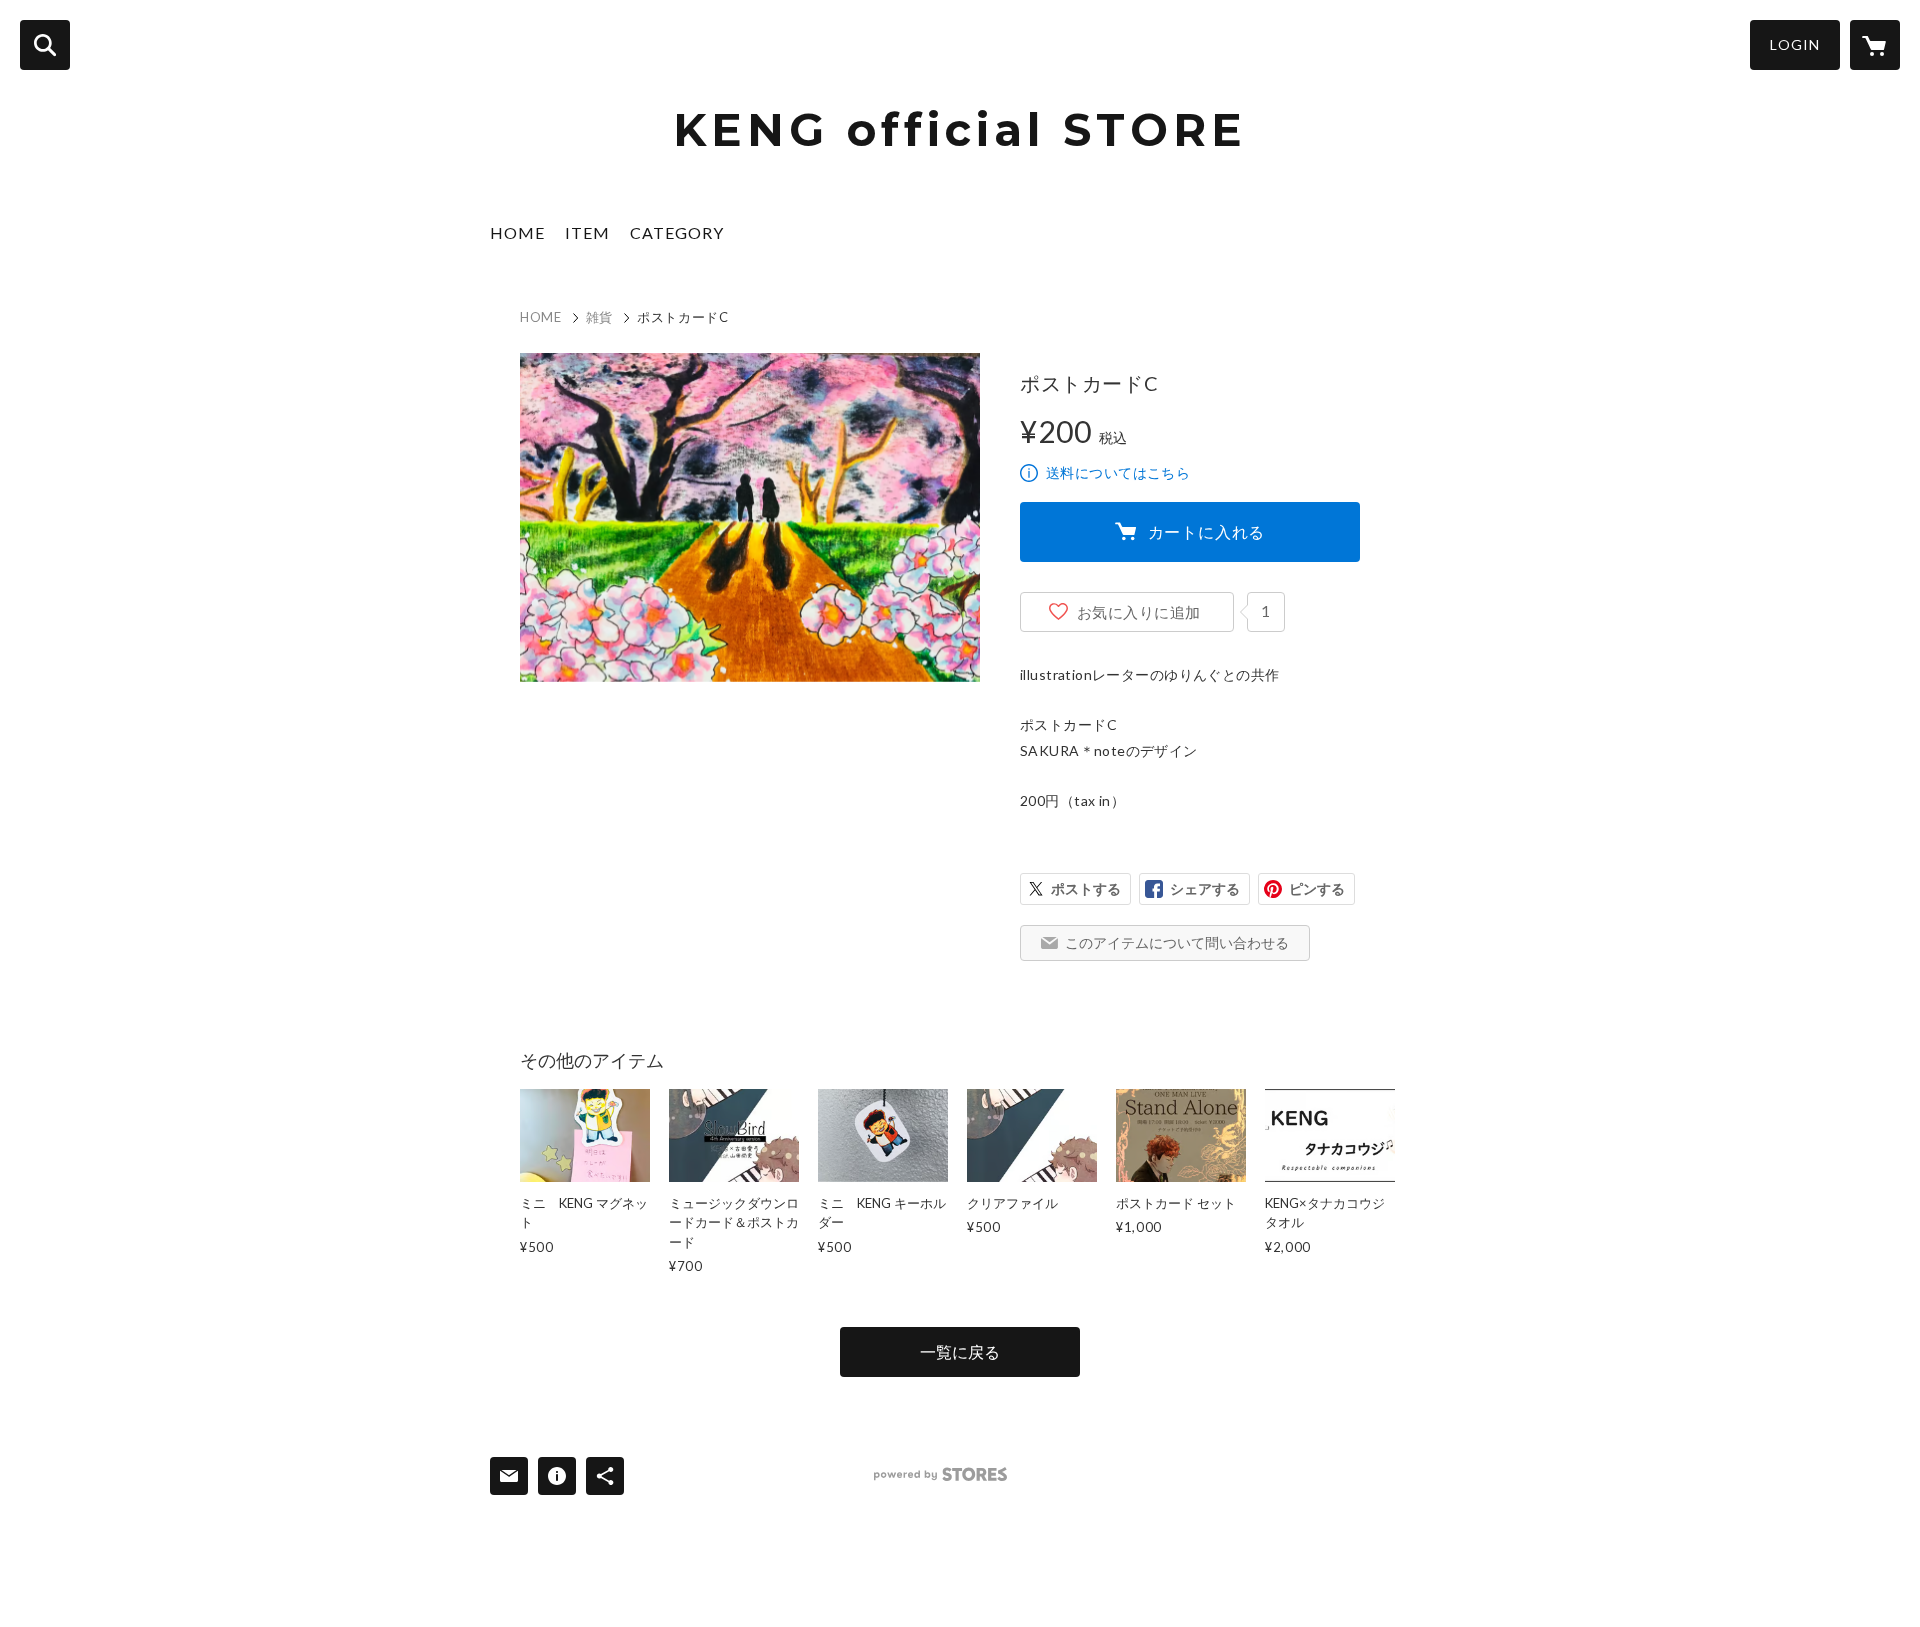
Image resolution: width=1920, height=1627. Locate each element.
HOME (517, 232)
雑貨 (599, 317)
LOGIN (1795, 44)
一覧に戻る (960, 1351)
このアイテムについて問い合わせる (1177, 942)
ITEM (587, 232)
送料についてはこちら (1118, 472)
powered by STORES (940, 1474)
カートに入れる (1207, 531)
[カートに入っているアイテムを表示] (1875, 45)
